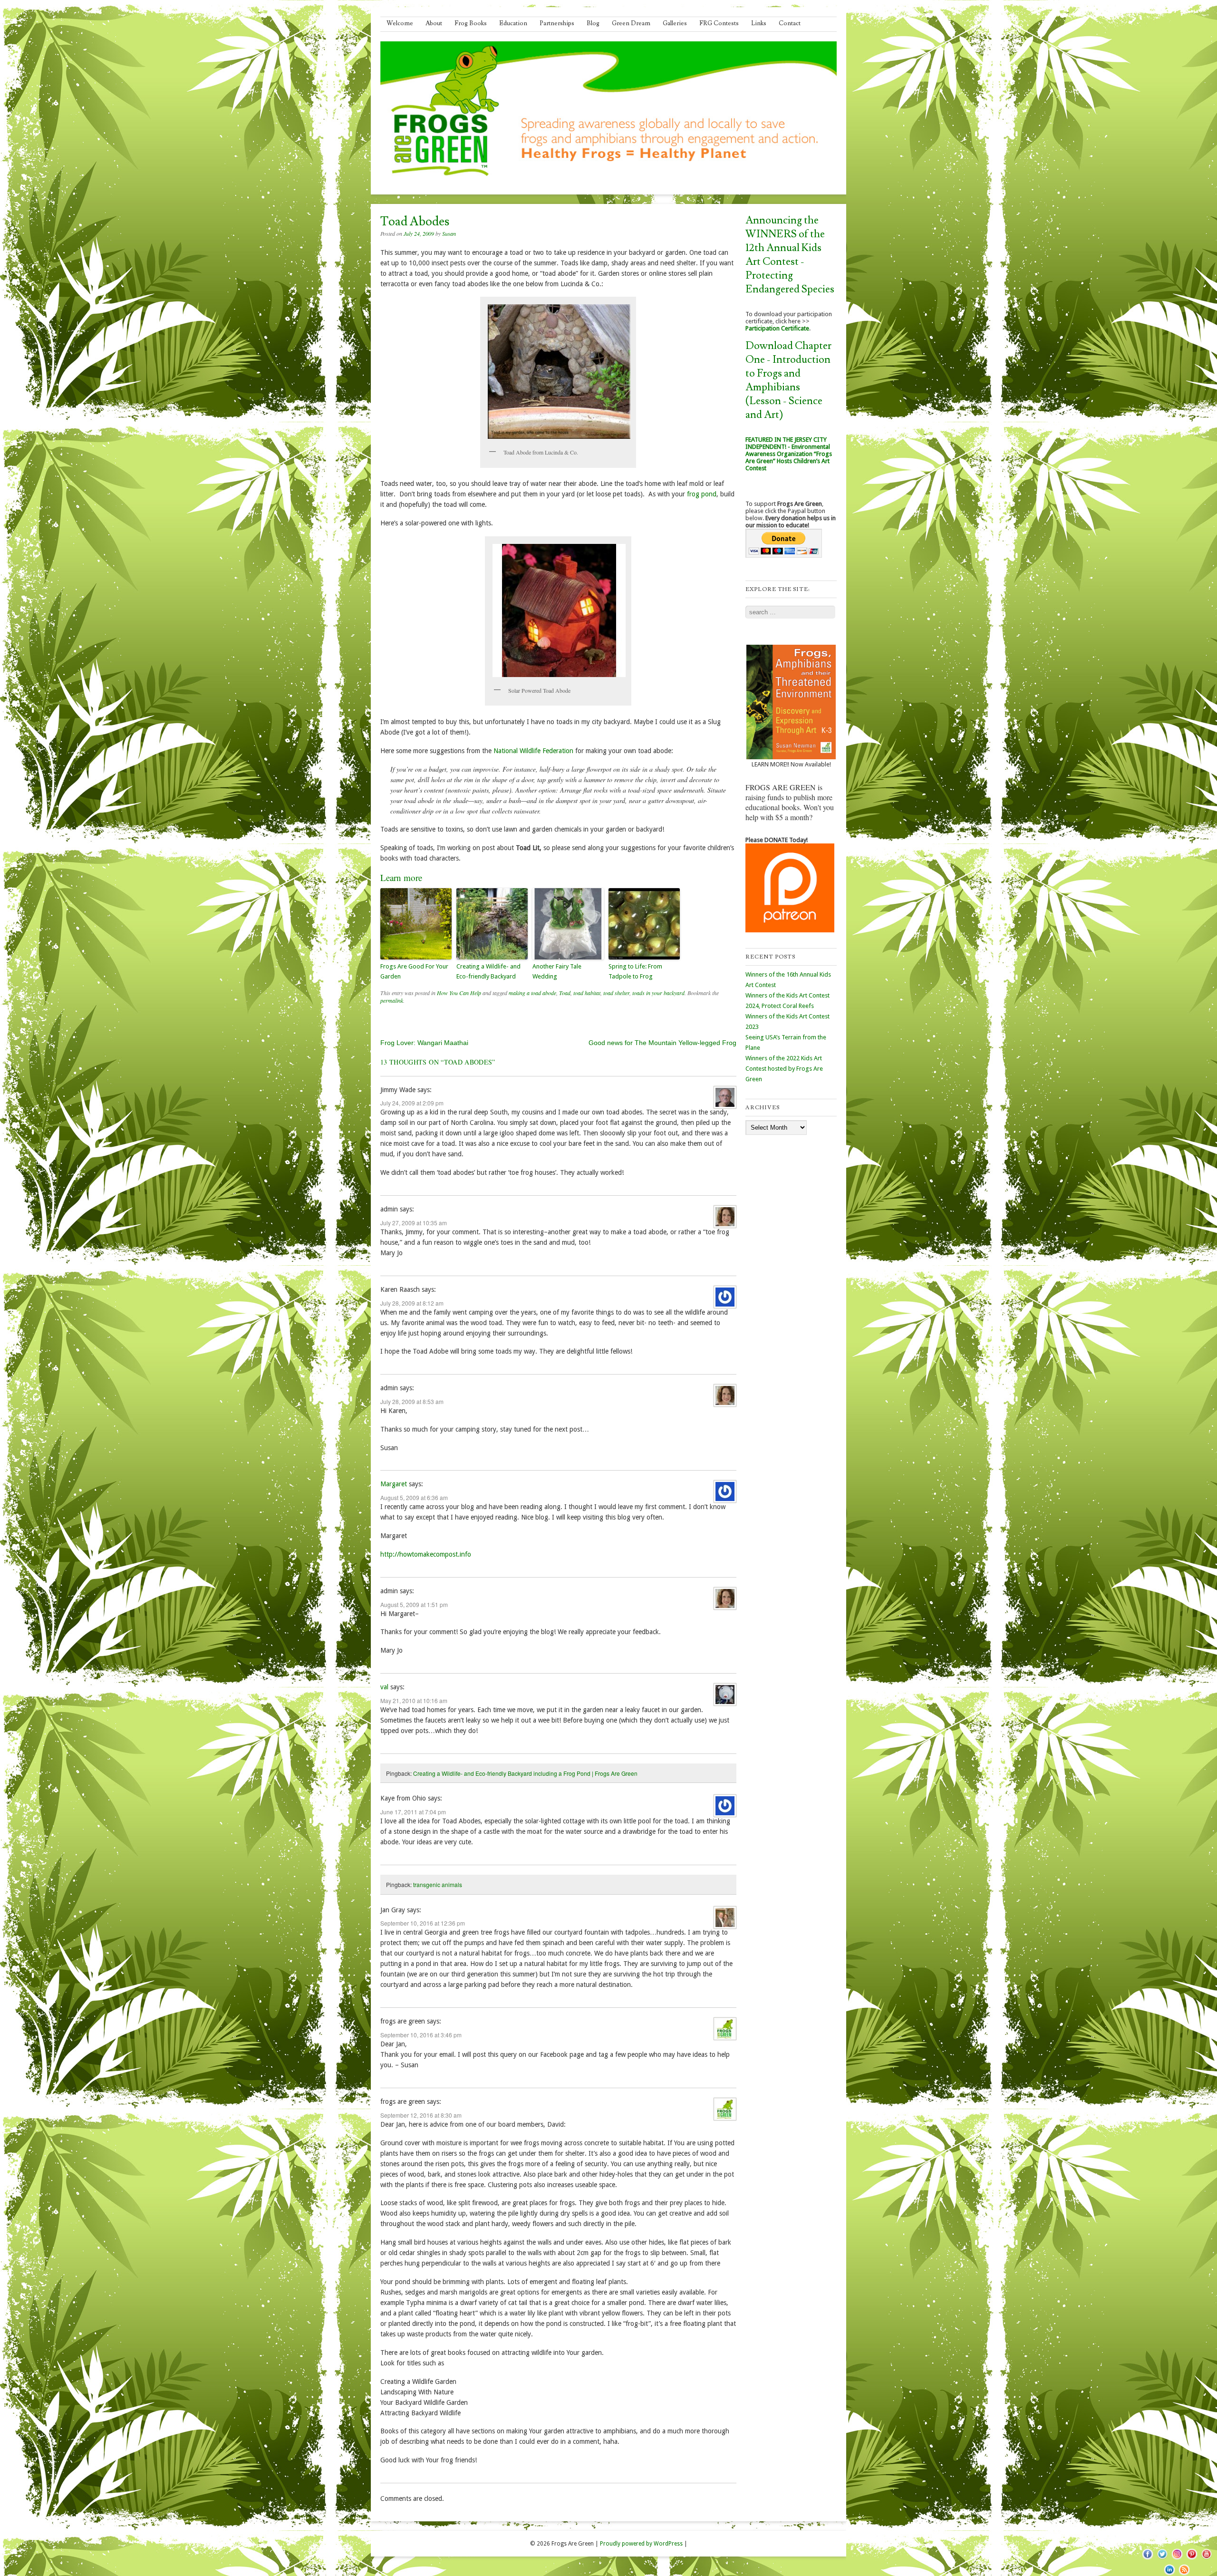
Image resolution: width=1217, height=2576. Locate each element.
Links (759, 23)
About (434, 23)
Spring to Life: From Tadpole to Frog (635, 971)
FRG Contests (719, 23)
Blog (593, 23)
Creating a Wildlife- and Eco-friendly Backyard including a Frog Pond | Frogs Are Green (525, 1773)
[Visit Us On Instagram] (1177, 2559)
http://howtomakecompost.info (426, 1554)
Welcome (400, 23)
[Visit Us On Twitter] (1162, 2559)
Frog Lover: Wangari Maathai (424, 1043)
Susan (449, 233)
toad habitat (587, 993)
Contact (790, 23)
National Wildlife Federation (533, 751)
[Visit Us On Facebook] (1147, 2559)
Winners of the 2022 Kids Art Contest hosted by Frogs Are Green (784, 1069)
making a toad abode (532, 993)
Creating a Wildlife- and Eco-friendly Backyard (488, 971)
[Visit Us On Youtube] (1206, 2559)
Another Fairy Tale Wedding (557, 971)
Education (513, 23)
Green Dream (631, 23)
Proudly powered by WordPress (641, 2544)
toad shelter (616, 993)
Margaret (394, 1484)
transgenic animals (438, 1884)
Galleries (675, 23)
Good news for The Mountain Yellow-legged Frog (662, 1043)
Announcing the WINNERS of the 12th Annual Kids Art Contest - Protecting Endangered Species (790, 255)
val (384, 1687)
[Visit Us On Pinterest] (1192, 2559)
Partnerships (557, 23)
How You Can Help (459, 993)
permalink (392, 1000)
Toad (565, 993)
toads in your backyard (658, 993)
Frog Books (471, 23)
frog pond (702, 494)
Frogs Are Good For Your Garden (414, 971)
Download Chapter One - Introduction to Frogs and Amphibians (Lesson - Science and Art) (788, 380)
